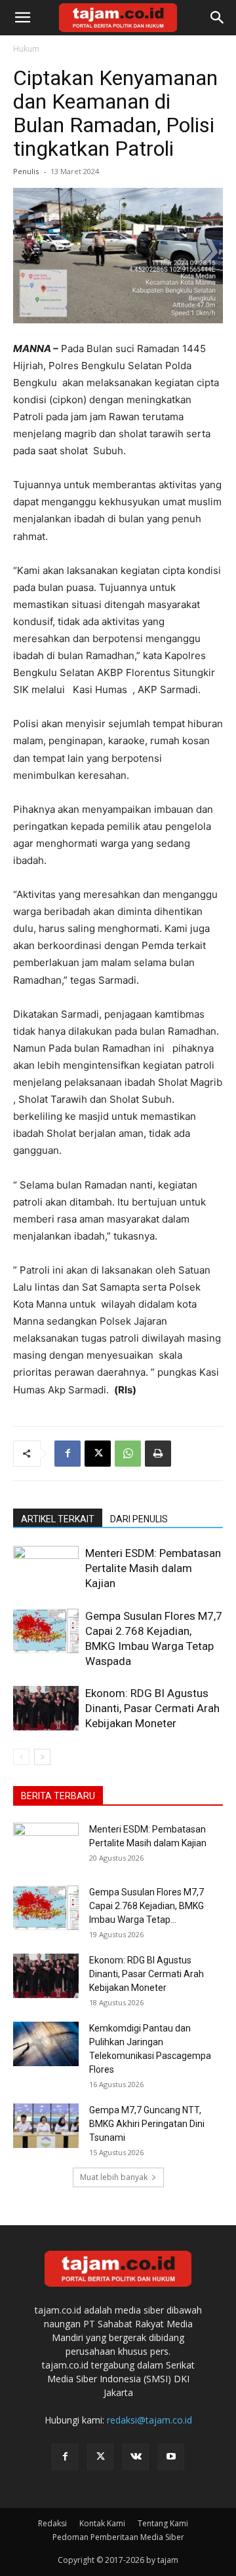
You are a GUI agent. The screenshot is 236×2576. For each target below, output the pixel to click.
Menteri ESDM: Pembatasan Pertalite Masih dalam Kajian (153, 1568)
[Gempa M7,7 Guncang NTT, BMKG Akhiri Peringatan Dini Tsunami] (46, 2126)
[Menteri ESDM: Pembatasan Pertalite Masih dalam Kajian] (46, 1568)
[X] (98, 1454)
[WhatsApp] (128, 1454)
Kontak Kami (102, 2523)
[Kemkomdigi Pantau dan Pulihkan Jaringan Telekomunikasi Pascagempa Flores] (46, 2044)
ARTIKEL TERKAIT (58, 1519)
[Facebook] (68, 1454)
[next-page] (42, 1757)
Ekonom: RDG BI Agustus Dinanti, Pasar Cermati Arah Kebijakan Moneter (152, 1708)
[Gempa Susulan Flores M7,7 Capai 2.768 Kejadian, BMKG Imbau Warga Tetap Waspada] (46, 1631)
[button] (22, 18)
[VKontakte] (136, 2457)
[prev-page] (21, 1757)
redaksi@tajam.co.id (149, 2420)
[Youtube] (171, 2457)
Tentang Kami (163, 2523)
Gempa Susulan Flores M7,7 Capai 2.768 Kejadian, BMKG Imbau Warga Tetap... (147, 1906)
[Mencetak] (158, 1454)
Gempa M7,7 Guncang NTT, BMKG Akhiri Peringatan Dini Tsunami (147, 2124)
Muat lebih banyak (114, 2177)
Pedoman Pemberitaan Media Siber (118, 2537)
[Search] (218, 18)
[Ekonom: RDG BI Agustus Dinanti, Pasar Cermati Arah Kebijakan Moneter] (46, 1708)
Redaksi (52, 2523)
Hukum (26, 49)
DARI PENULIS (139, 1519)
